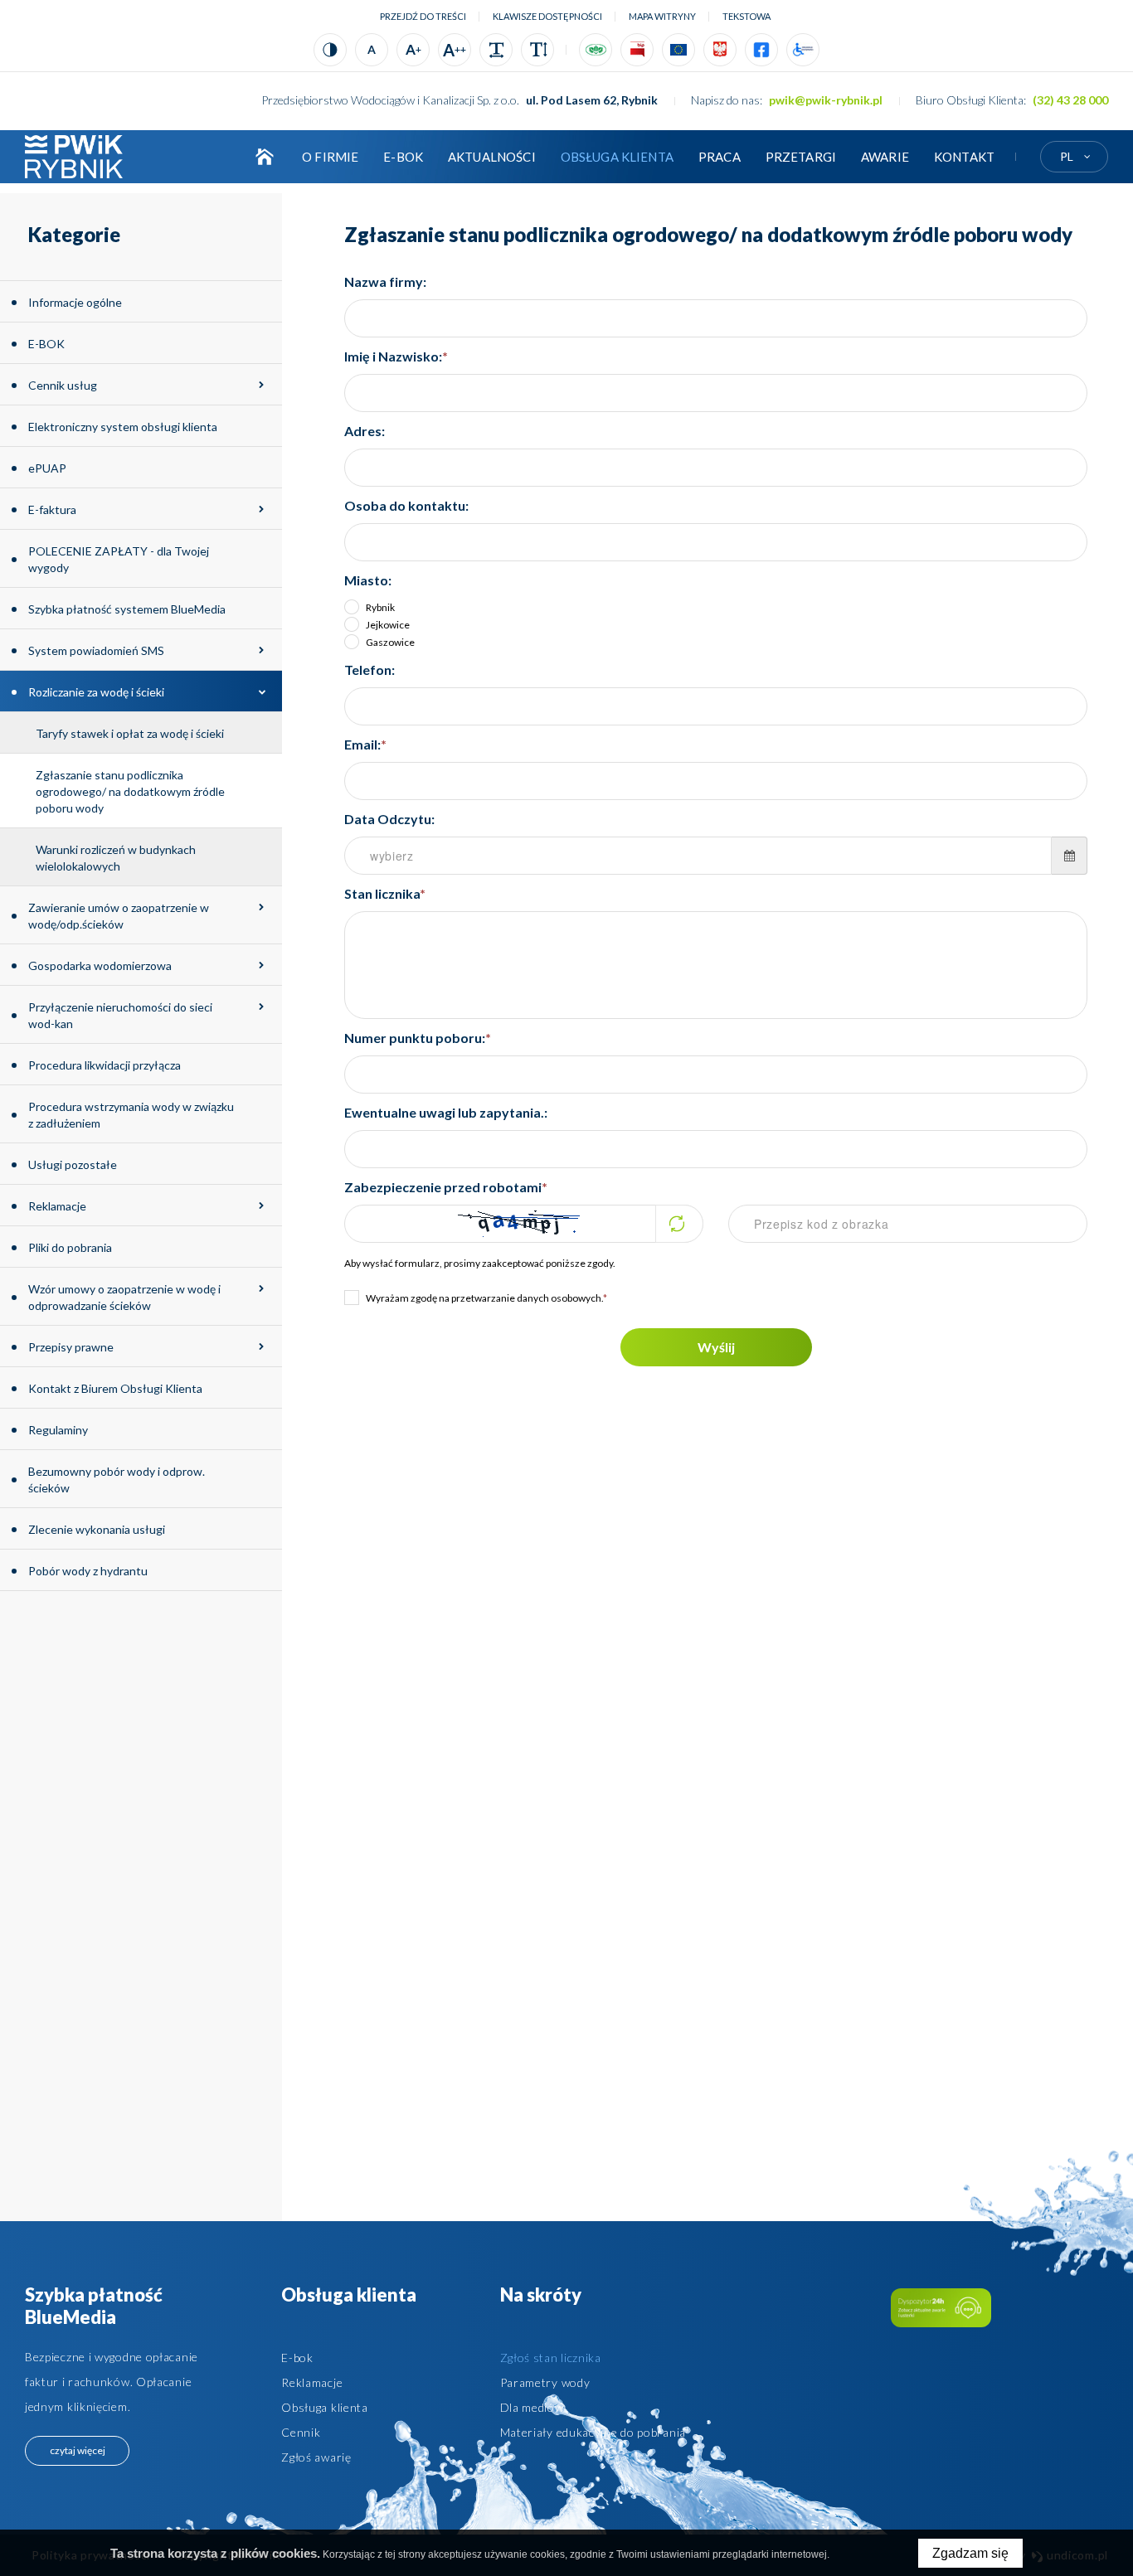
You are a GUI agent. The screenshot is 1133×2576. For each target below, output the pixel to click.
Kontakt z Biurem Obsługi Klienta (115, 1388)
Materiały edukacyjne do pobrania (593, 2432)
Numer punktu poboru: (418, 1038)
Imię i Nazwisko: (396, 356)
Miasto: (368, 580)
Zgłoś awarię (316, 2457)
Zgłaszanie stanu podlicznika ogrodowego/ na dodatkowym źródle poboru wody (130, 791)
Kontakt (964, 157)
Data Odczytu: (389, 819)
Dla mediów (532, 2407)
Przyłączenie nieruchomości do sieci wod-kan (120, 1015)
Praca (720, 157)
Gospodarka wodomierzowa (100, 965)
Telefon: (370, 669)
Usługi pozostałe (73, 1164)
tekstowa (746, 16)
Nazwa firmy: (385, 281)
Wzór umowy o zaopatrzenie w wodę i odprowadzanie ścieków (124, 1297)
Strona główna (265, 157)
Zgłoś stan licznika (551, 2358)
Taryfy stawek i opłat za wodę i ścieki (130, 733)
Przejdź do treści (423, 16)
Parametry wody (545, 2382)
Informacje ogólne (75, 302)
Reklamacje (57, 1206)
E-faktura (52, 509)
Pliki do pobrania (70, 1247)
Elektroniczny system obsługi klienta (123, 427)
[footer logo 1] (941, 2308)
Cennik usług (63, 385)
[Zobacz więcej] (261, 385)
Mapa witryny (662, 16)
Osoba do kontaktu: (406, 505)
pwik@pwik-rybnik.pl (826, 100)
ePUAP (47, 468)
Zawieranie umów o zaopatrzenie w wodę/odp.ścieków (119, 916)
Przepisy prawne (71, 1347)
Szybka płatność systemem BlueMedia (127, 609)
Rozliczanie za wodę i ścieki (96, 692)
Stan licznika (385, 893)
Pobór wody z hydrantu (88, 1571)
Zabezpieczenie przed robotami (446, 1187)
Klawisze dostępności (547, 16)
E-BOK (403, 157)
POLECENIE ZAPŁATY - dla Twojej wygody (119, 559)
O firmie (330, 157)
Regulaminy (58, 1430)
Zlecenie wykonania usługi (97, 1529)
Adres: (365, 431)
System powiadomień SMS (96, 650)
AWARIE (885, 157)
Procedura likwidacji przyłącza (105, 1065)
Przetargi (801, 157)
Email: (365, 744)
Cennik (301, 2432)
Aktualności (492, 157)
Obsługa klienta (617, 157)
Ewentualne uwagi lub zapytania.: (446, 1112)
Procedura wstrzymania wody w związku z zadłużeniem (131, 1115)
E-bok (297, 2358)
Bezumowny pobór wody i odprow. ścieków (117, 1480)
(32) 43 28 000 (1070, 100)
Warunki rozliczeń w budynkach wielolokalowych (116, 858)
